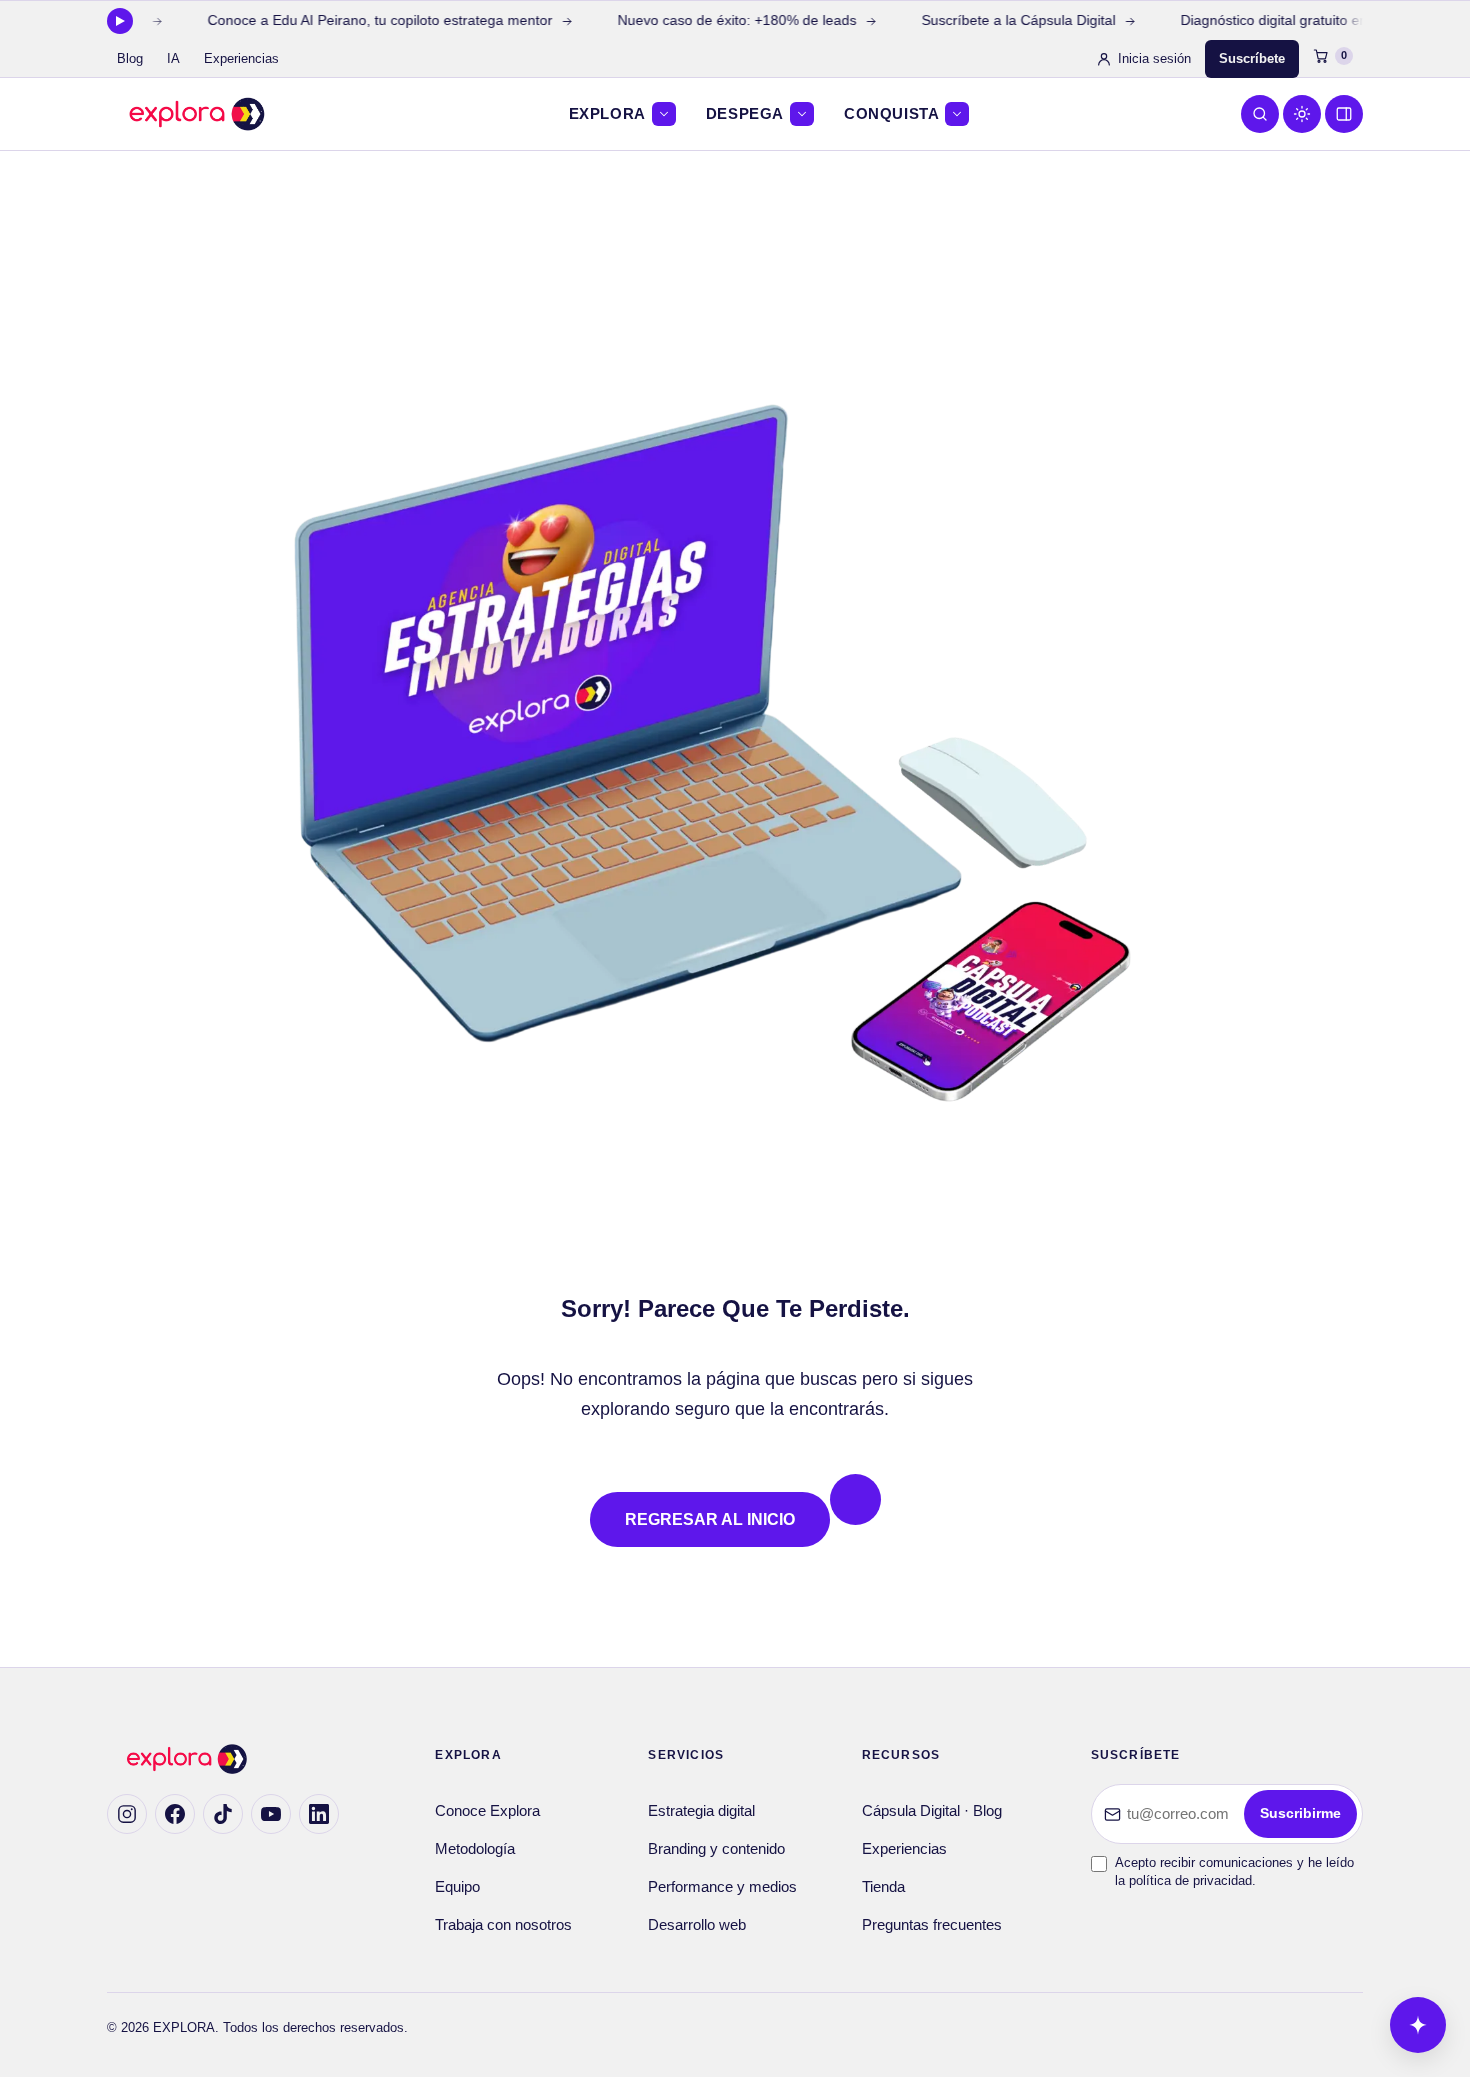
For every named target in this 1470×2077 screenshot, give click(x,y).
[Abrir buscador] (1260, 114)
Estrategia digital (701, 1811)
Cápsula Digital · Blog (932, 1811)
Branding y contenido (716, 1849)
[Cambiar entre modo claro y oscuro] (1302, 114)
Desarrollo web (697, 1925)
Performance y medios (722, 1887)
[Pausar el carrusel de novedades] (120, 21)
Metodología (475, 1849)
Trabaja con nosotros (503, 1925)
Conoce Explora (487, 1811)
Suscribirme (1300, 1813)
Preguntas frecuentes (932, 1925)
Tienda (883, 1887)
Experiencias (241, 58)
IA (173, 58)
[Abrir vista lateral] (1344, 114)
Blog (130, 58)
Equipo (457, 1887)
